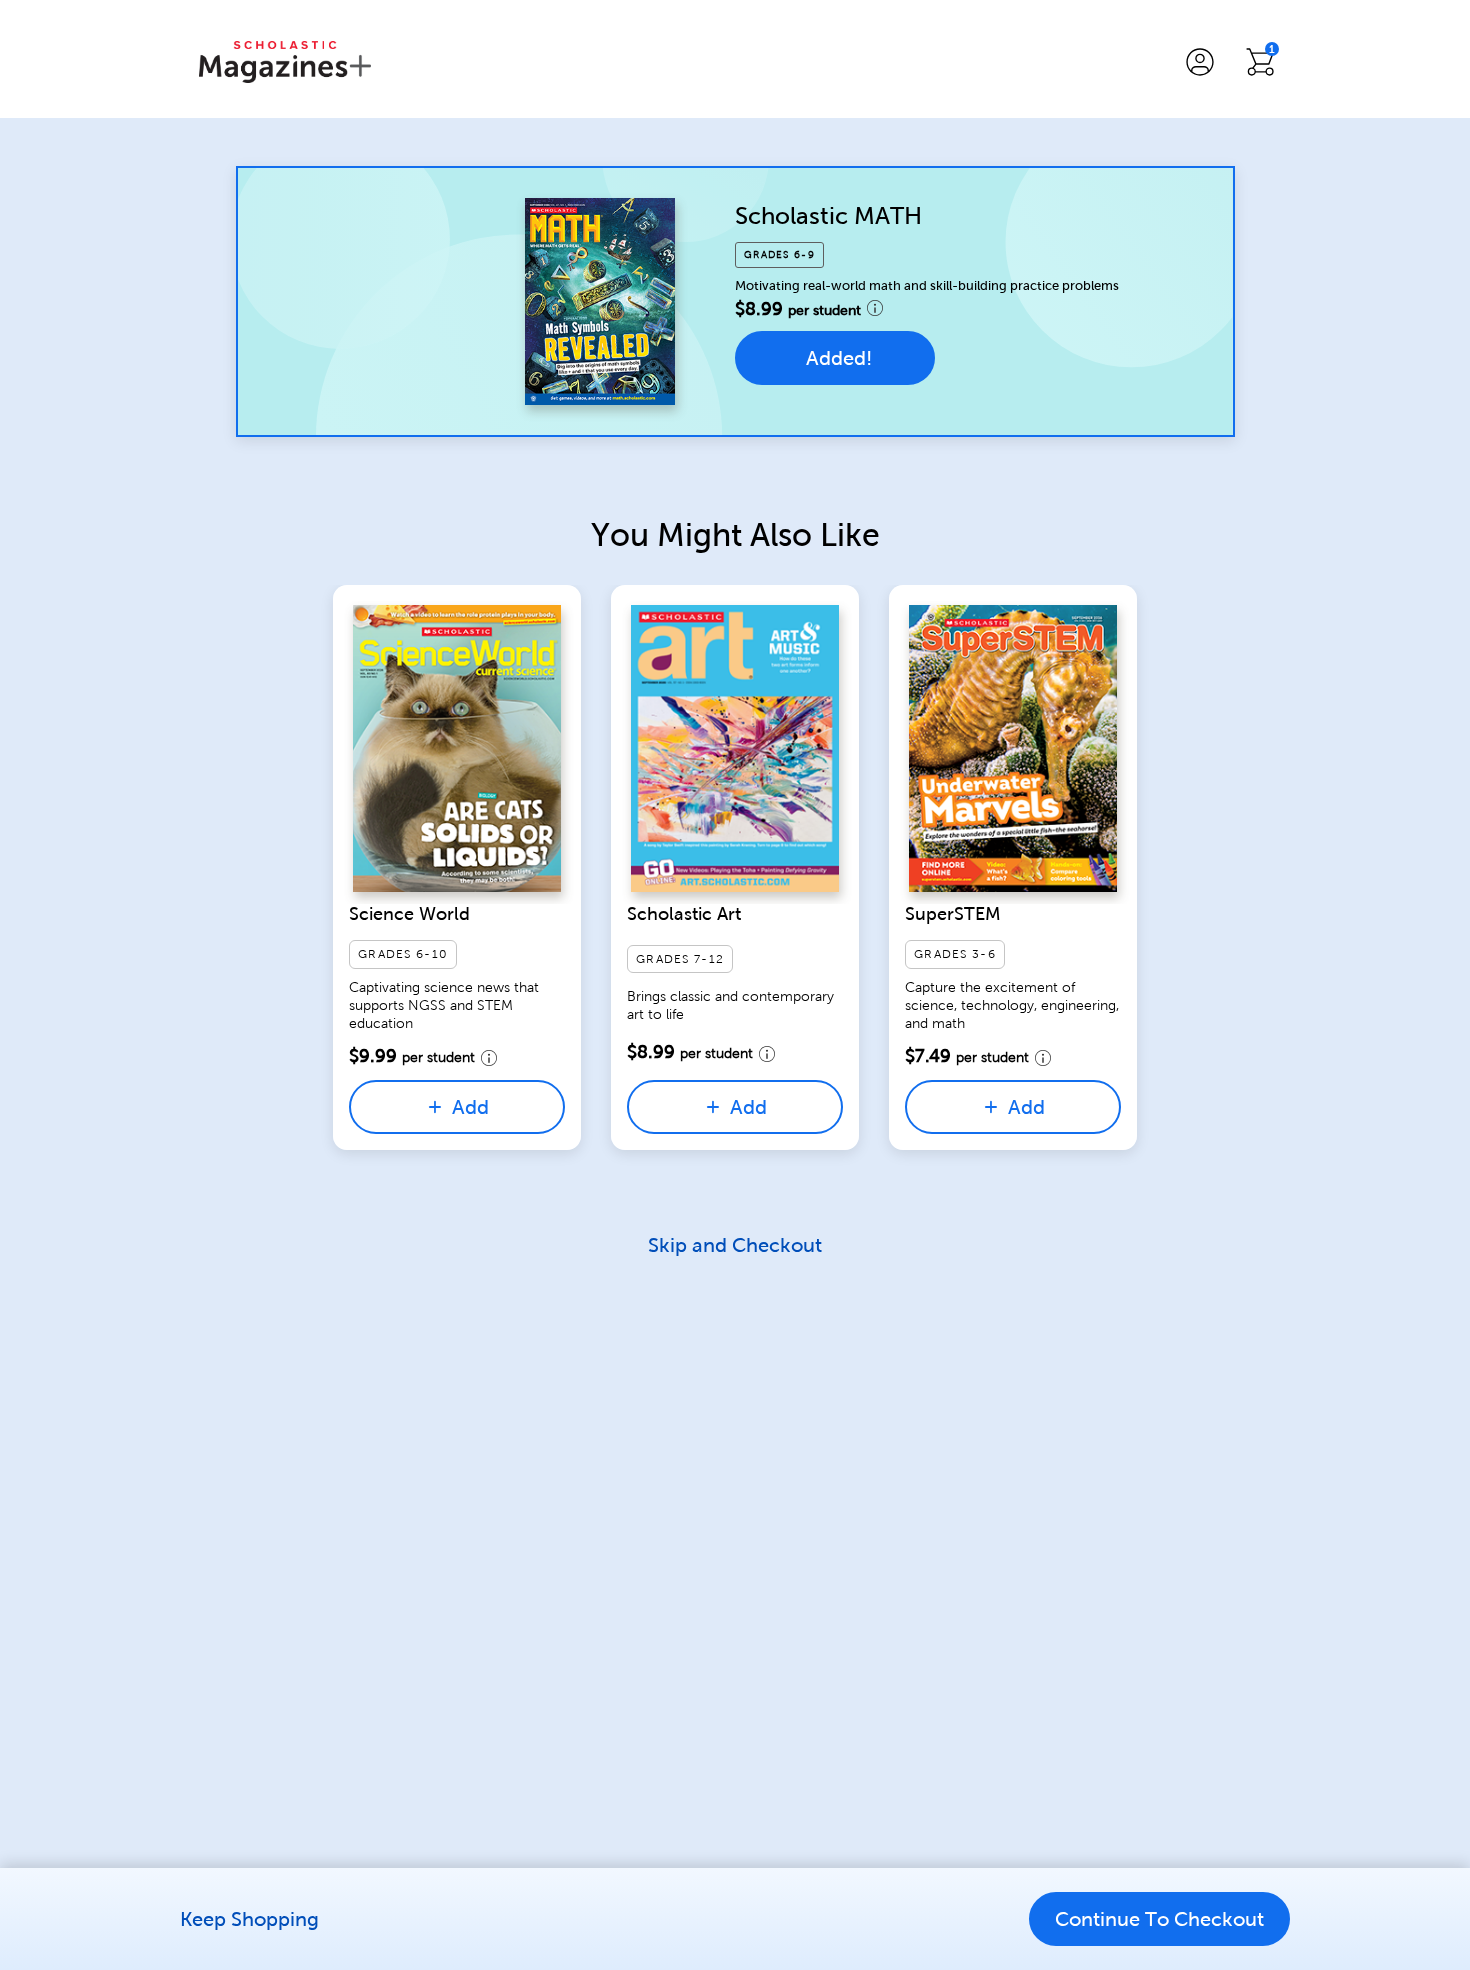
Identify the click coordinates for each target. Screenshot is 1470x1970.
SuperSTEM (953, 914)
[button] (1200, 62)
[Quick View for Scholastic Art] (735, 748)
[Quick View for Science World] (457, 748)
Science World (409, 914)
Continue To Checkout (1159, 1919)
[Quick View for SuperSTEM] (1013, 748)
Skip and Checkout (735, 1245)
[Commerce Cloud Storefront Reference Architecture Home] (285, 62)
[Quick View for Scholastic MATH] (600, 300)
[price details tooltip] (875, 308)
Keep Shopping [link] (249, 1919)
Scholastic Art (684, 914)
